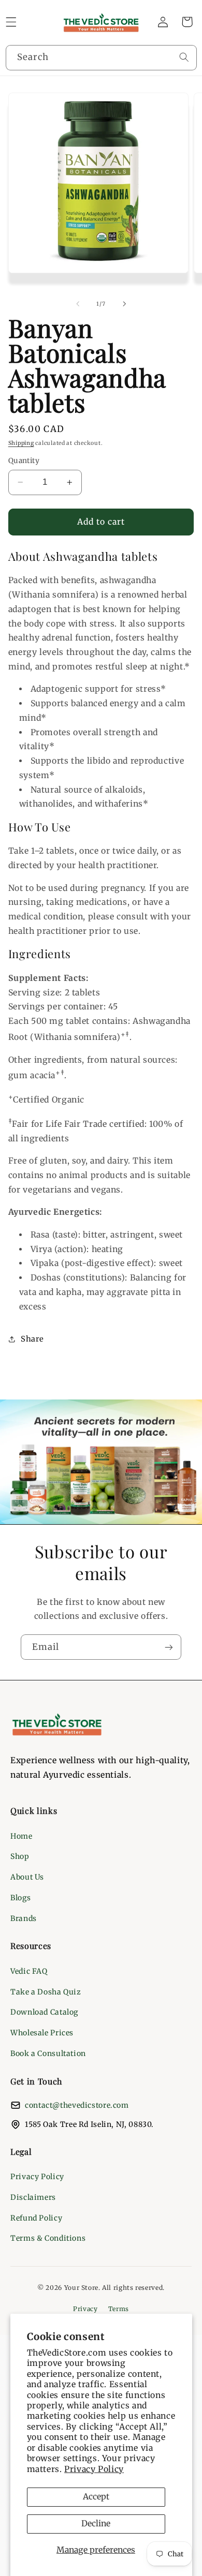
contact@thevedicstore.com (77, 2105)
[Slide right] (124, 304)
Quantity (24, 461)
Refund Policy (36, 2218)
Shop (20, 1856)
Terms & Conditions (48, 2238)
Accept (96, 2497)
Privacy (85, 2309)
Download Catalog (44, 2012)
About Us (27, 1877)
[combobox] (101, 58)
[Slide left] (78, 304)
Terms (119, 2309)
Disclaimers (33, 2197)
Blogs (20, 1898)
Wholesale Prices (42, 2033)
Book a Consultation (48, 2053)
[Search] (184, 57)
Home (21, 1836)
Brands (24, 1918)
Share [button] (32, 1339)
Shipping (21, 443)
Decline (96, 2523)
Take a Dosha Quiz (46, 1992)
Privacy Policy (94, 2469)
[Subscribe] (169, 1647)
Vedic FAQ (29, 1971)
